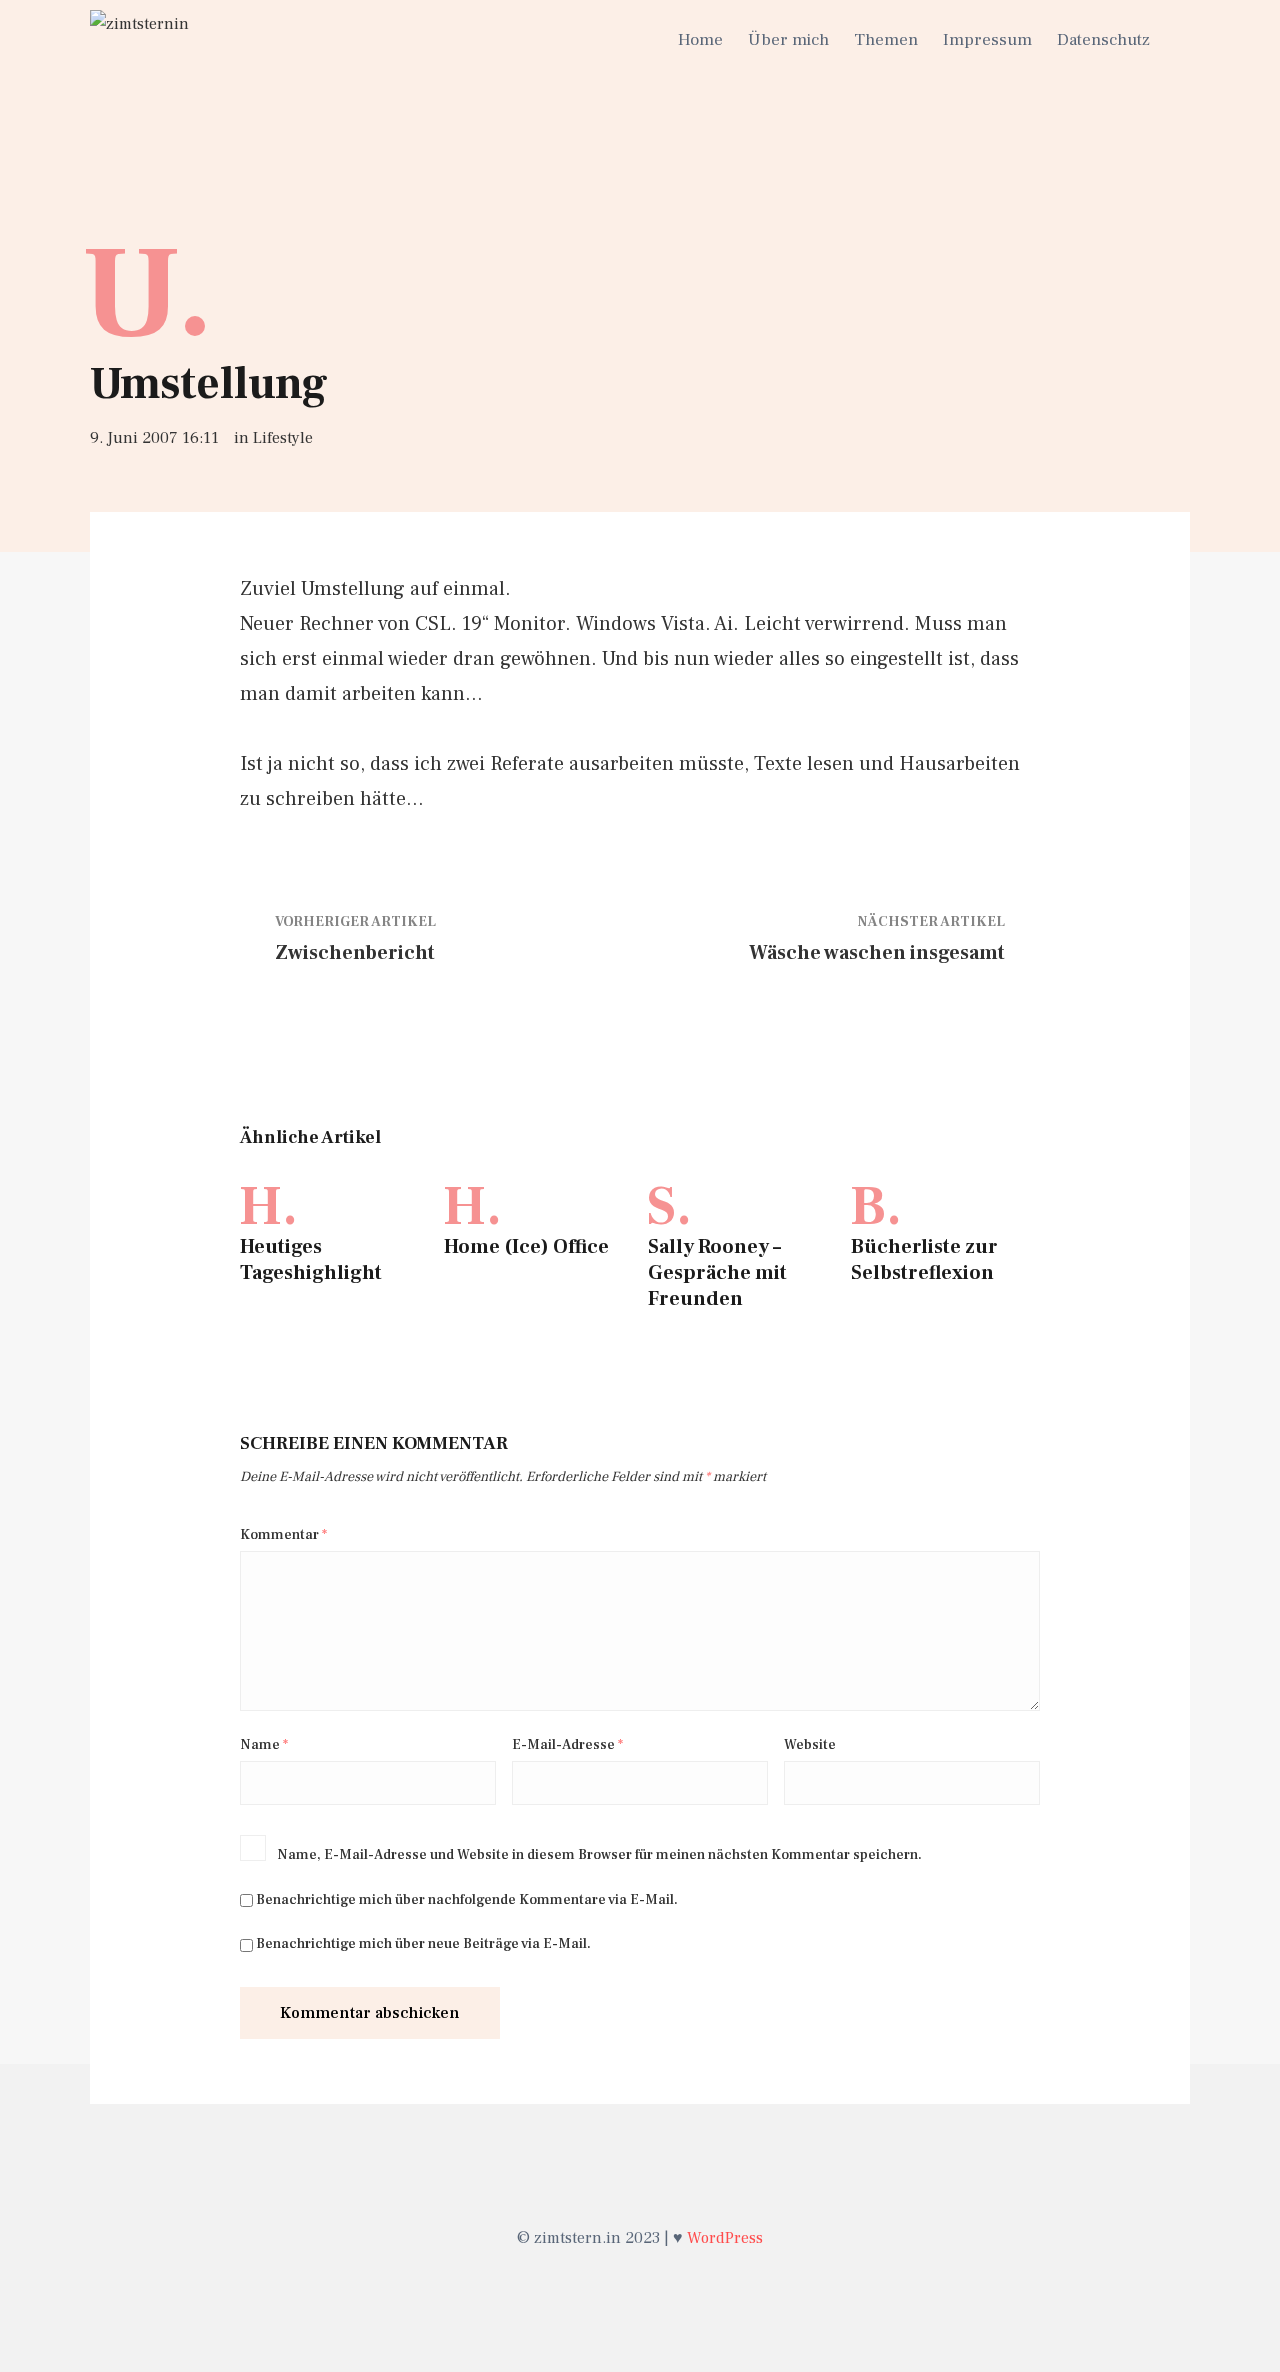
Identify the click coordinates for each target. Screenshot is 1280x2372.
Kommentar (283, 1535)
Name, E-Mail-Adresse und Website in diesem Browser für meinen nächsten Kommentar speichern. (599, 1855)
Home (700, 40)
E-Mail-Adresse (567, 1745)
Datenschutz (1103, 40)
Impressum (987, 40)
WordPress (725, 2238)
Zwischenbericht (355, 953)
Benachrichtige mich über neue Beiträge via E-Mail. (423, 1944)
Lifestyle (283, 438)
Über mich (788, 40)
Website (810, 1745)
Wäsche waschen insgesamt (877, 953)
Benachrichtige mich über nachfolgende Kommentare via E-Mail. (467, 1900)
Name (264, 1745)
